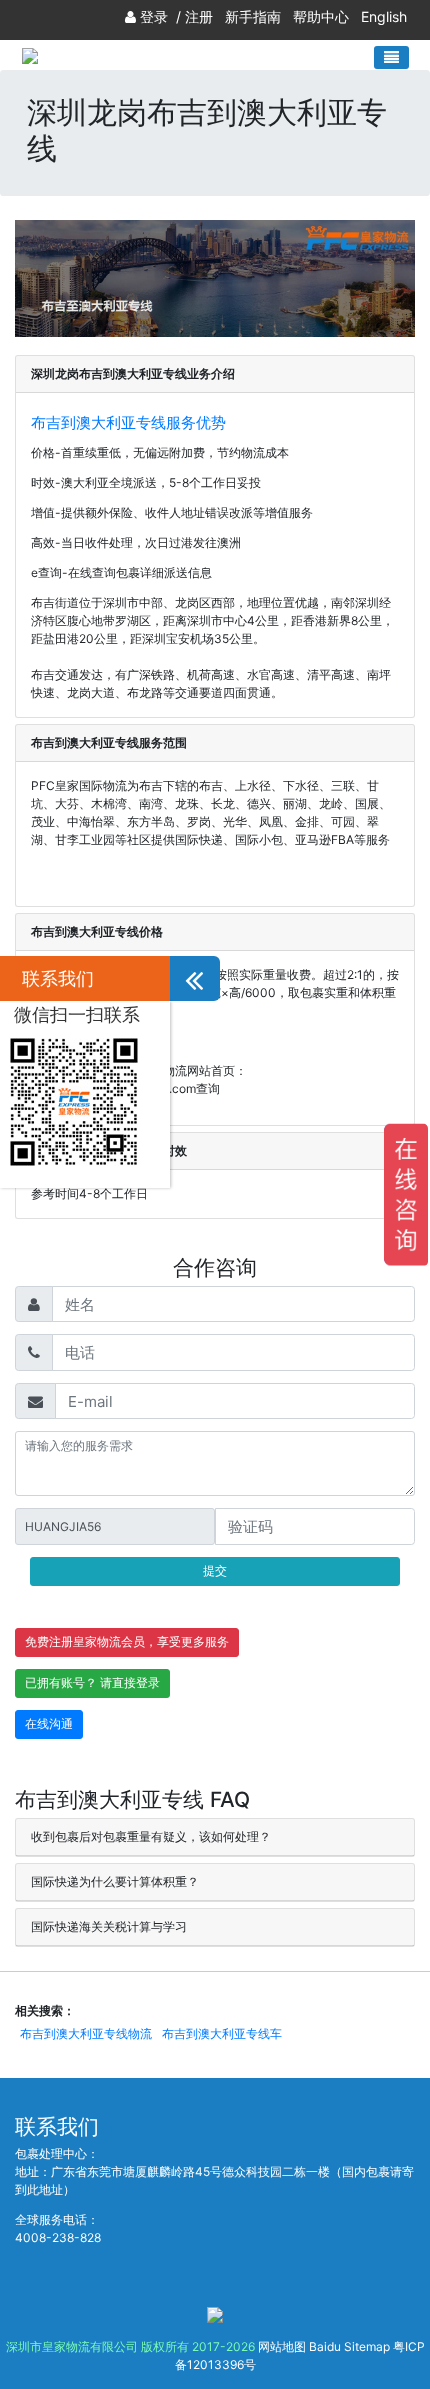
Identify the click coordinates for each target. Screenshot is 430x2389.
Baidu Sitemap (349, 2346)
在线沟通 (49, 1723)
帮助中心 (321, 16)
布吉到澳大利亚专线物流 (86, 2033)
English (384, 16)
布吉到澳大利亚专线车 (222, 2033)
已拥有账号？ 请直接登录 (92, 1682)
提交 (215, 1570)
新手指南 (253, 16)
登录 (154, 16)
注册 (199, 16)
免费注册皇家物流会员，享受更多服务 (127, 1641)
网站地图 (282, 2346)
